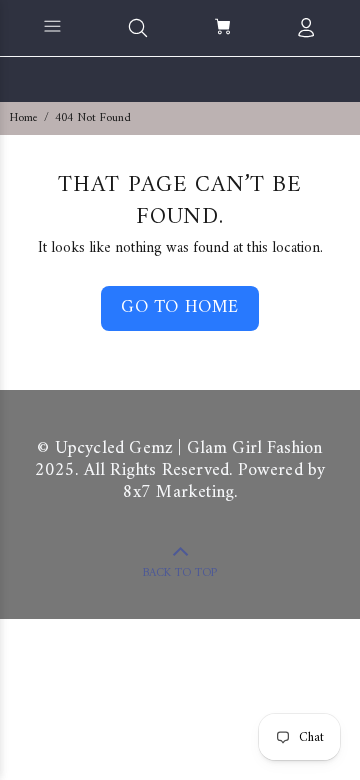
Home (24, 118)
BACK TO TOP (180, 573)
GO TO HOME (179, 307)
